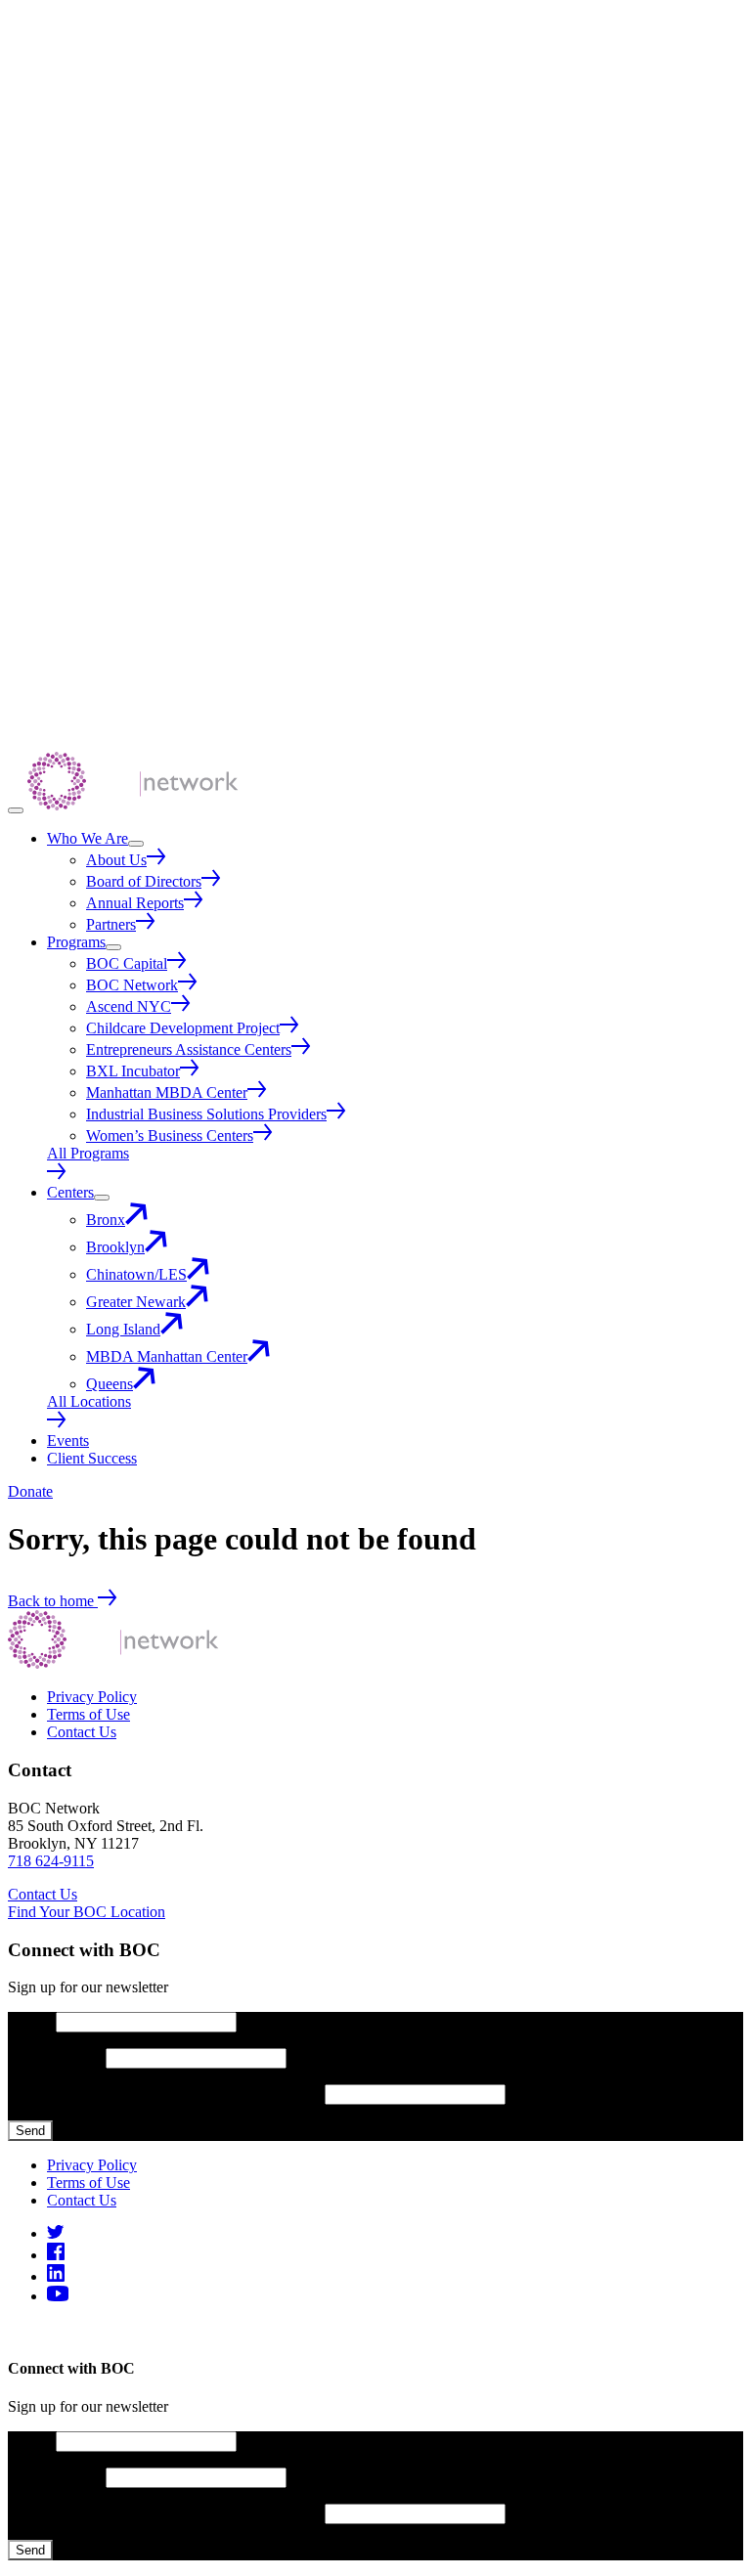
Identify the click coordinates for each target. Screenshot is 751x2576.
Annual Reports (135, 903)
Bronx (106, 1220)
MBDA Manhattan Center (167, 1356)
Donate (30, 1491)
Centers (70, 1192)
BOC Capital (127, 963)
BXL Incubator (133, 1071)
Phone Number (57, 2057)
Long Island (123, 1329)
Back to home (53, 1601)
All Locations (89, 1401)
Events (68, 1441)
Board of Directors (144, 881)
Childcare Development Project (183, 1028)
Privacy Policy (92, 1697)
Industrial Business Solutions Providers (206, 1114)
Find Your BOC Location (87, 1912)
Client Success (92, 1458)
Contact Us (82, 1732)
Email (32, 2021)
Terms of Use (88, 1714)
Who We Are (88, 838)
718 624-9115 (51, 1861)
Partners (111, 924)
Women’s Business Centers (170, 1135)
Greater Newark (136, 1302)
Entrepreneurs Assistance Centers (189, 1049)
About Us (116, 860)
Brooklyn (115, 1247)
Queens (110, 1384)
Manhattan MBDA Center (167, 1092)
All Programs (88, 1153)
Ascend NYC (129, 1006)
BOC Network (132, 985)
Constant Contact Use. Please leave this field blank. (166, 2094)
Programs (76, 942)
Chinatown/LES (136, 1274)
